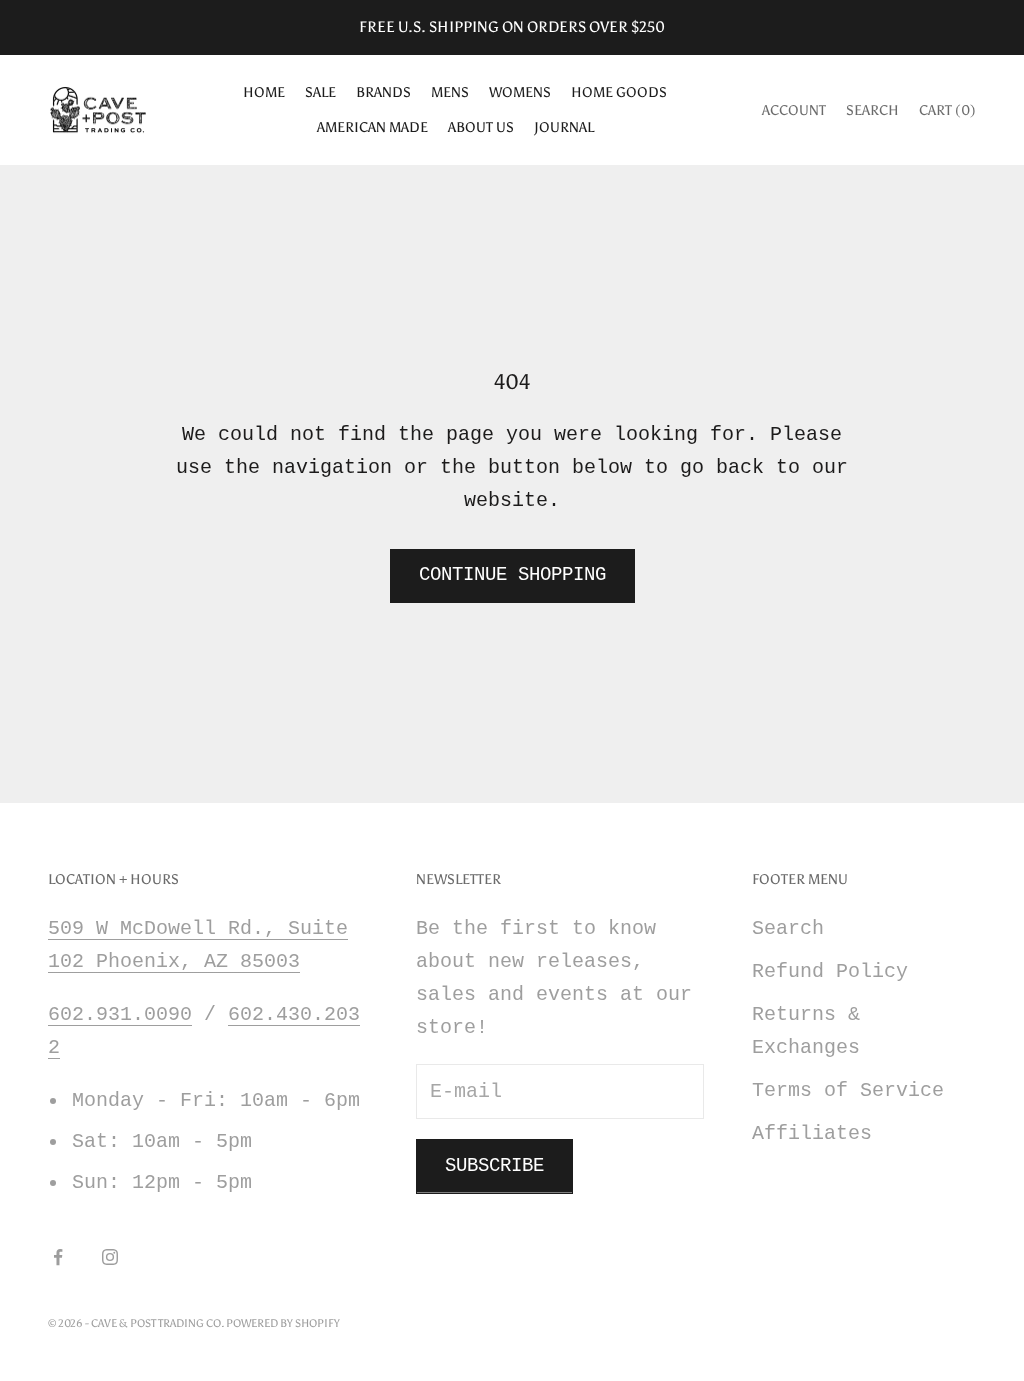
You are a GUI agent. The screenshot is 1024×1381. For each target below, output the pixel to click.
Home (264, 92)
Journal (564, 127)
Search (788, 928)
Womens (520, 92)
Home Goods (619, 92)
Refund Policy (830, 971)
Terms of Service (848, 1090)
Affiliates (812, 1133)
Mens (450, 92)
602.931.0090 (120, 1014)
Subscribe (494, 1166)
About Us (481, 127)
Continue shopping (512, 575)
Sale (320, 92)
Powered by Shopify (283, 1323)
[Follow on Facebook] (58, 1257)
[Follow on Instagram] (110, 1257)
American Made (372, 127)
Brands (383, 92)
